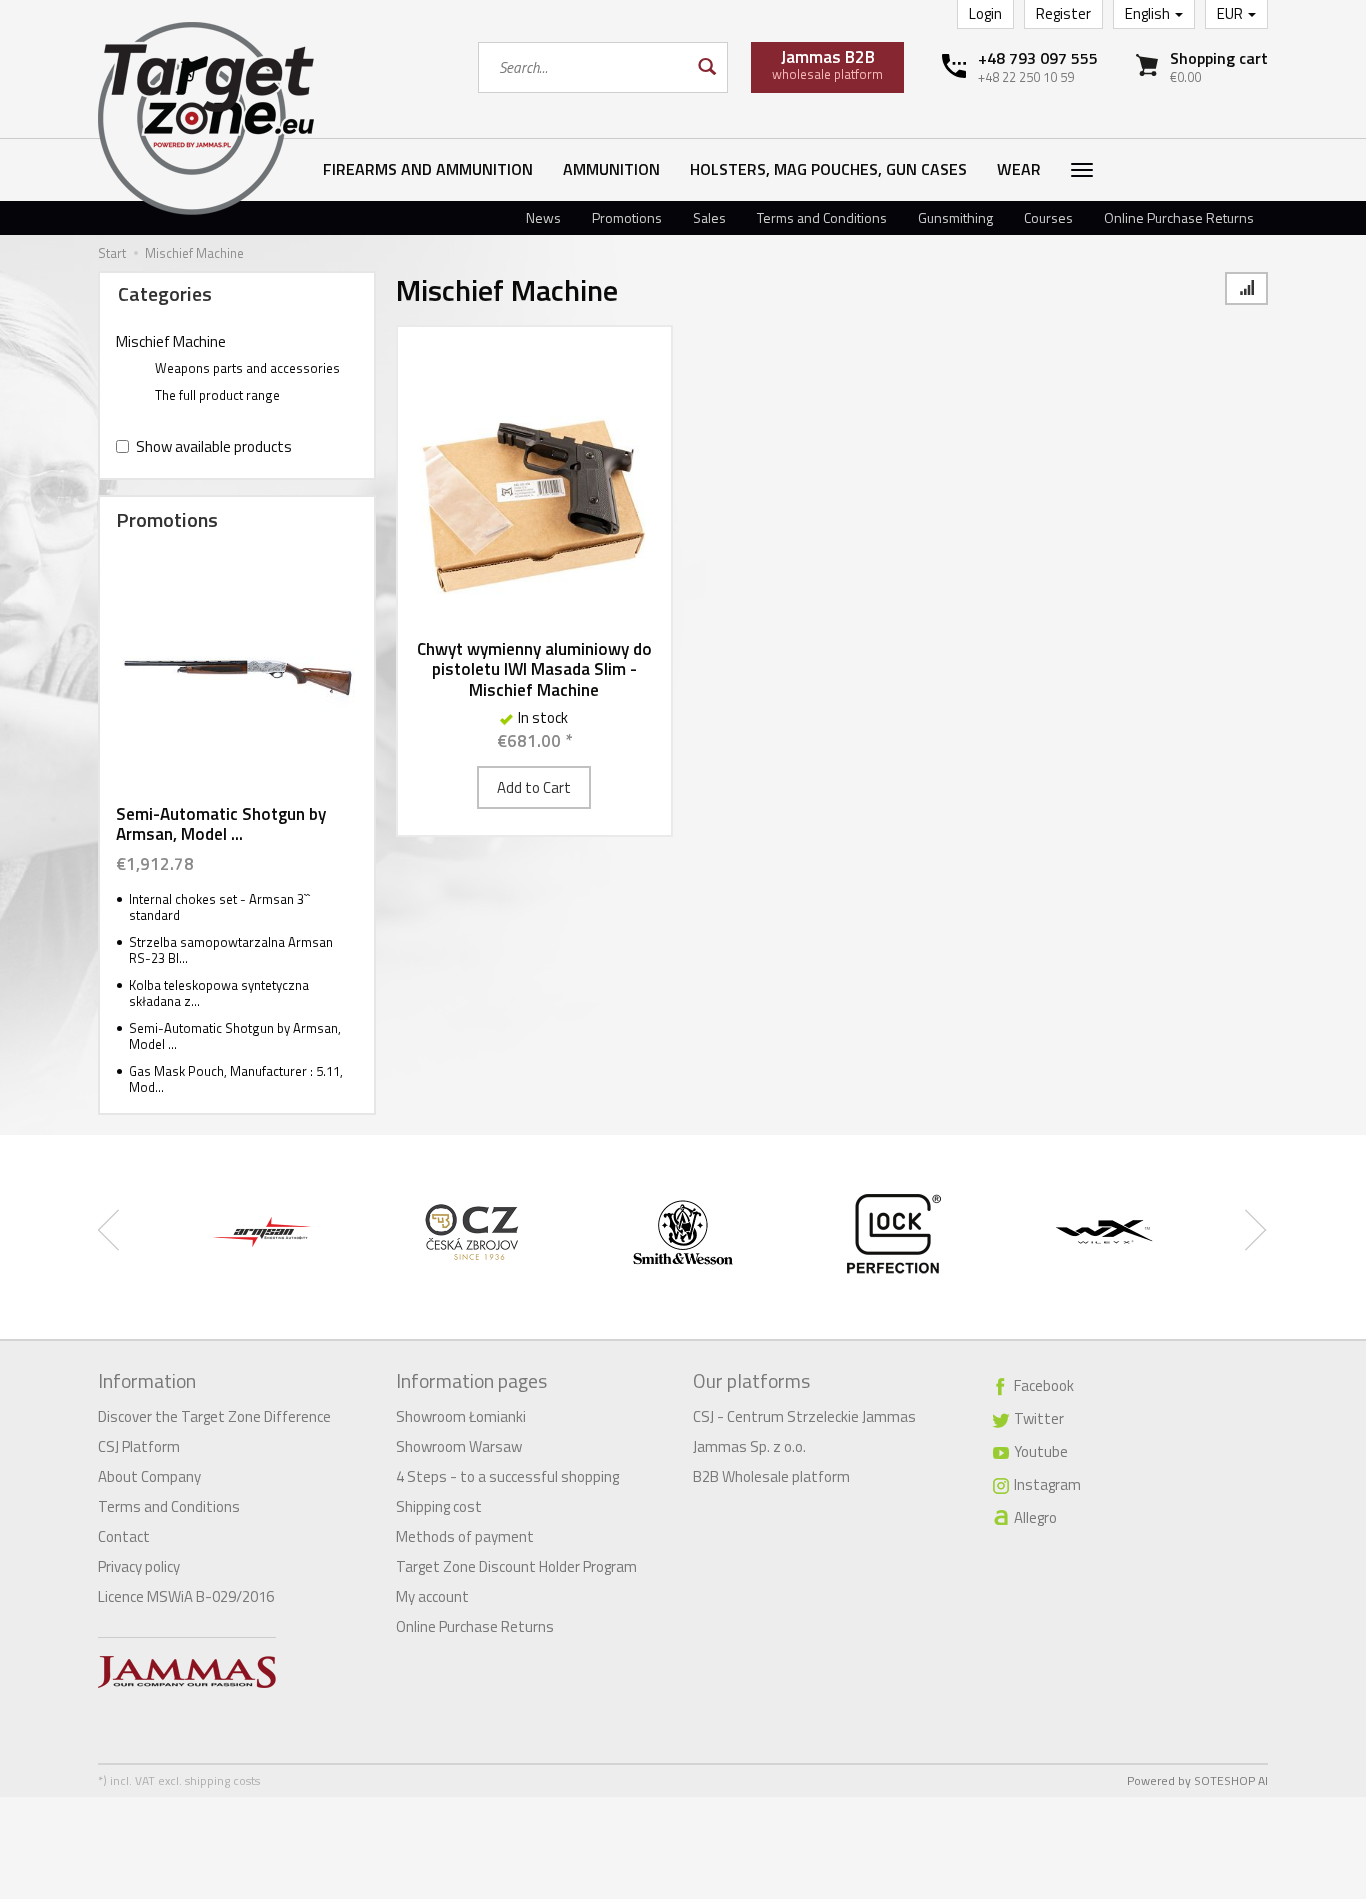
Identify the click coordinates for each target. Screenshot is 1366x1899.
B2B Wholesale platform (771, 1476)
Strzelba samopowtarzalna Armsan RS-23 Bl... (231, 950)
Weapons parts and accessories (247, 368)
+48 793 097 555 (1038, 58)
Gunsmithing (955, 217)
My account (432, 1596)
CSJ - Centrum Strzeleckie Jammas (804, 1416)
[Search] (705, 67)
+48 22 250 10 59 (1026, 77)
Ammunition (611, 169)
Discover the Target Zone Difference (214, 1416)
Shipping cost (439, 1506)
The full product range (217, 395)
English (1149, 13)
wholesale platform (827, 64)
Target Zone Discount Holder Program (516, 1566)
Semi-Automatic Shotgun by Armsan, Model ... (221, 824)
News (543, 217)
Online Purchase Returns (1179, 217)
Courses (1048, 217)
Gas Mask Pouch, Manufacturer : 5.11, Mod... (236, 1079)
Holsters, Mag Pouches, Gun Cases (828, 169)
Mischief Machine (171, 341)
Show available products (214, 446)
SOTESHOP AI (1231, 1780)
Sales (709, 217)
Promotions (627, 217)
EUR (1231, 13)
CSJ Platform (139, 1446)
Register (1063, 13)
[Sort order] (1246, 288)
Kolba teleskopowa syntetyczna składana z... (219, 993)
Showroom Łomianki (461, 1416)
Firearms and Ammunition (428, 169)
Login (985, 13)
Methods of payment (465, 1536)
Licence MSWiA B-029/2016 (186, 1596)
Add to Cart (534, 787)
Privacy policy (139, 1566)
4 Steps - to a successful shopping (507, 1476)
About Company (149, 1476)
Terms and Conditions (822, 217)
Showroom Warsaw (459, 1446)
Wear (1019, 169)
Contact (124, 1536)
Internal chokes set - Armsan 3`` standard (219, 907)
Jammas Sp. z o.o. (749, 1446)
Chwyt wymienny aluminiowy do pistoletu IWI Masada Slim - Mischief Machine (534, 669)
